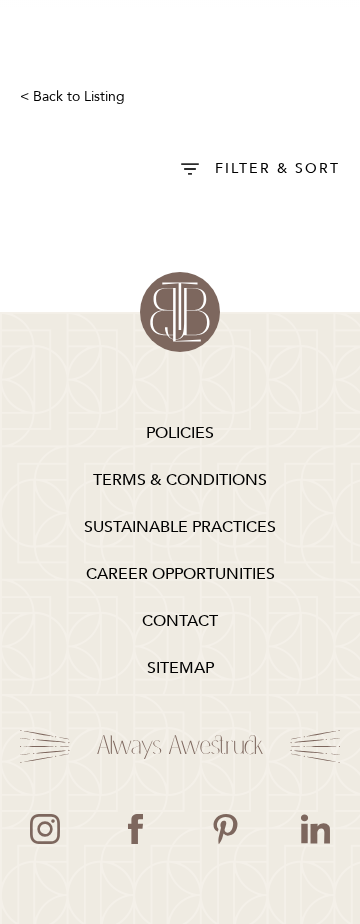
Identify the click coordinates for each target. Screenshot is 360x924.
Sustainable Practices (180, 527)
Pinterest (225, 829)
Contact (180, 621)
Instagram (45, 829)
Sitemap (180, 668)
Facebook (135, 829)
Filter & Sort (277, 168)
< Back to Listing (72, 96)
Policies (180, 433)
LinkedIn (315, 829)
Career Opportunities (180, 574)
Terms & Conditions (180, 480)
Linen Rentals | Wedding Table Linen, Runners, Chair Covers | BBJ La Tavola (180, 312)
